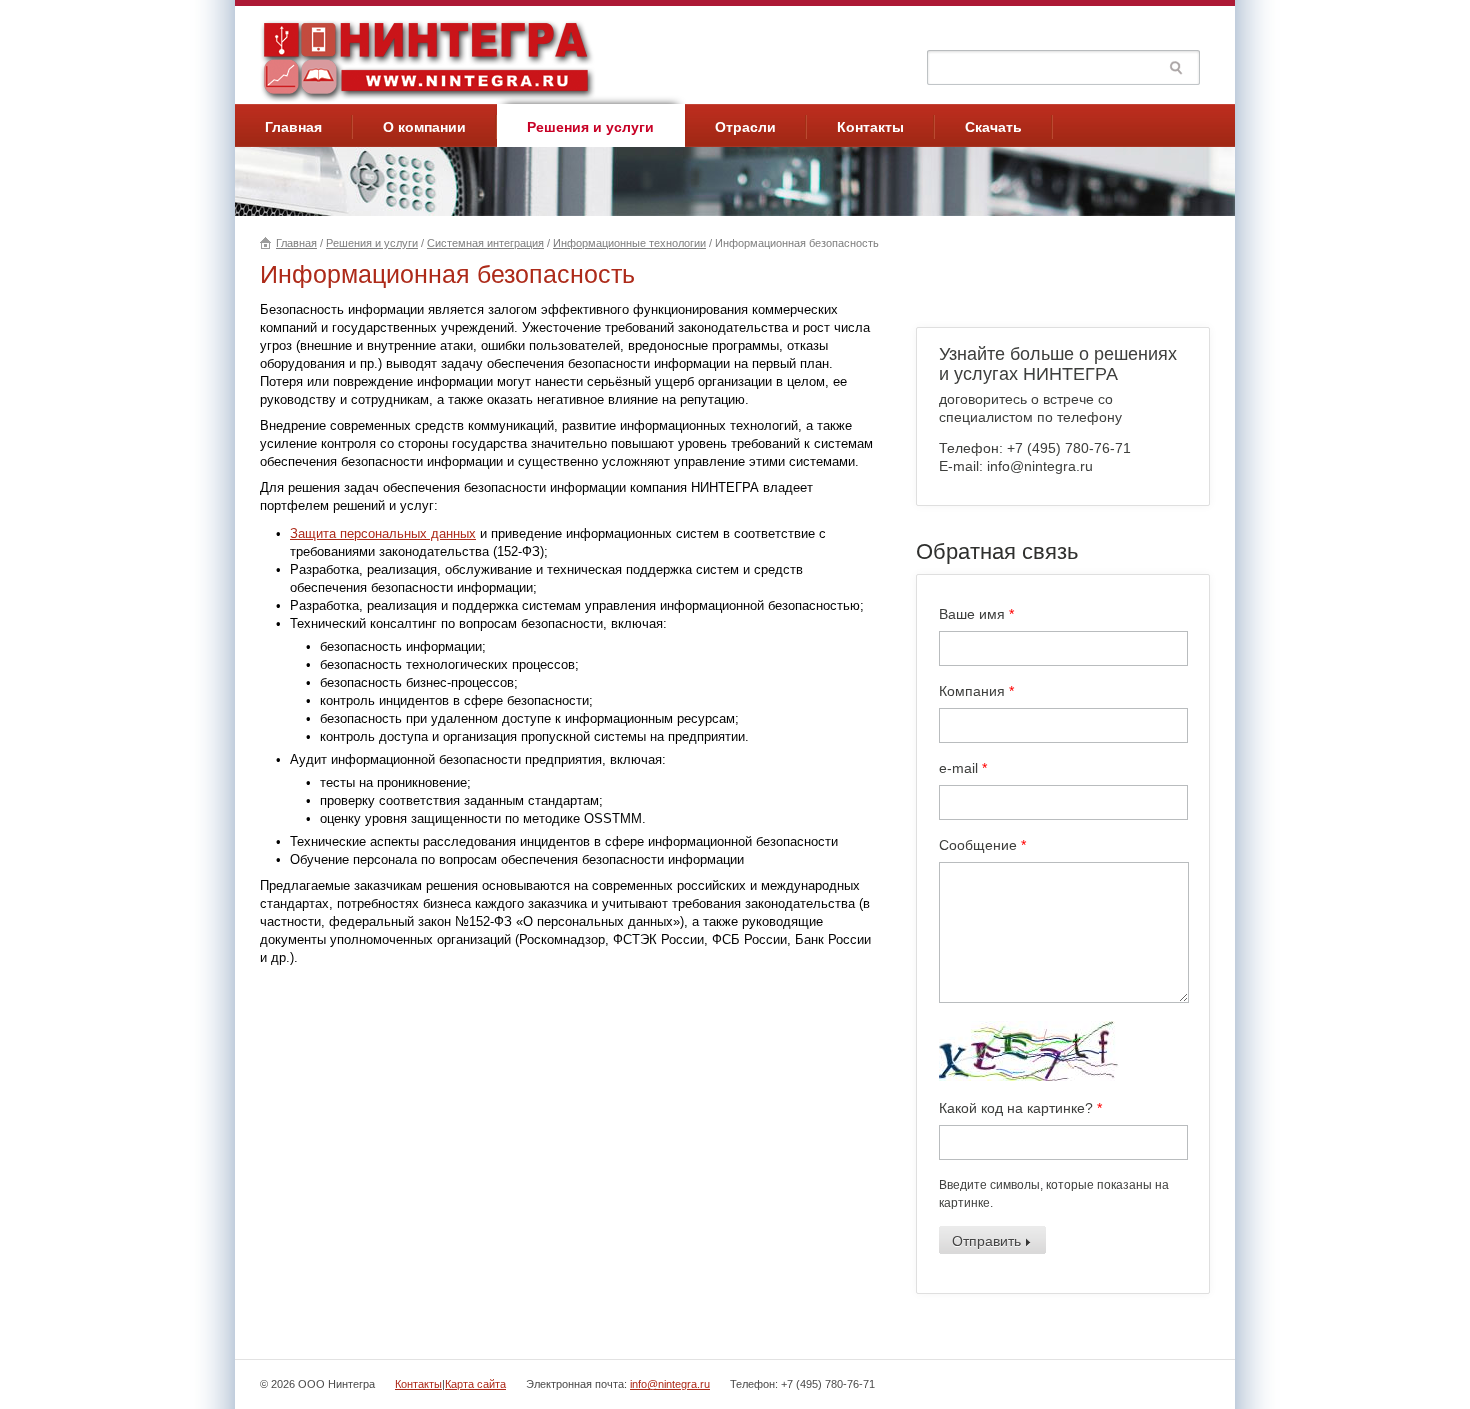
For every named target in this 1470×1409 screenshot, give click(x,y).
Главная (293, 127)
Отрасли (745, 127)
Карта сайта (475, 1384)
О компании (424, 127)
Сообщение (982, 845)
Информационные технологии (629, 243)
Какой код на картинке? (1020, 1108)
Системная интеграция (485, 243)
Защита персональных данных (383, 533)
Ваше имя (976, 614)
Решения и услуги (590, 127)
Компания (976, 691)
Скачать (993, 127)
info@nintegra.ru (670, 1384)
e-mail (963, 768)
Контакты (870, 127)
